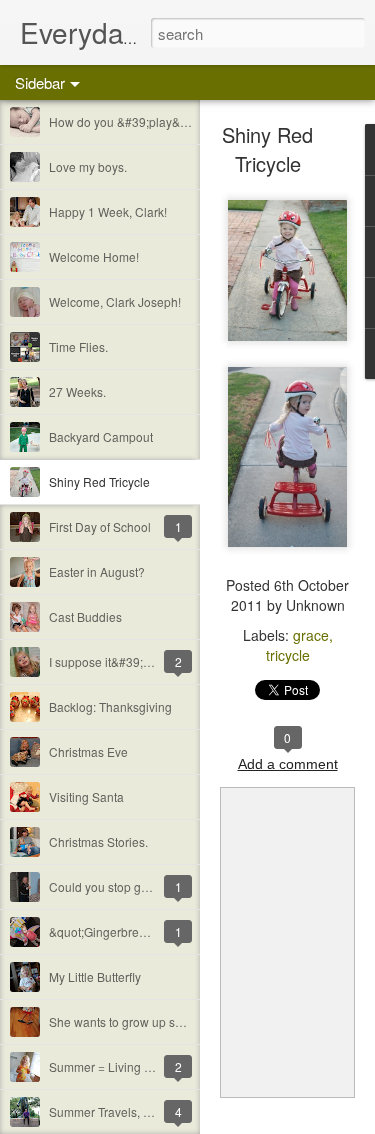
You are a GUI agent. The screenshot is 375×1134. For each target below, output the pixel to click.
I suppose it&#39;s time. (113, 661)
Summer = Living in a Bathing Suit (141, 1066)
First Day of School (100, 526)
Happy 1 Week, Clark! (108, 211)
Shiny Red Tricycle (99, 481)
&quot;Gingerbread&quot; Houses (141, 931)
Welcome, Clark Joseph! (115, 301)
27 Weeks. (77, 391)
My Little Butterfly (95, 976)
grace (311, 635)
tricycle (288, 655)
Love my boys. (88, 166)
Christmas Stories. (98, 841)
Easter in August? (97, 571)
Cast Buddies (85, 616)
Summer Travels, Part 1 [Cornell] (136, 1111)
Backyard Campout (101, 436)
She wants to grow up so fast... (131, 1021)
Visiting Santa (86, 796)
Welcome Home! (94, 256)
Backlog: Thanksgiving (110, 706)
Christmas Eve (88, 751)
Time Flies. (78, 346)
